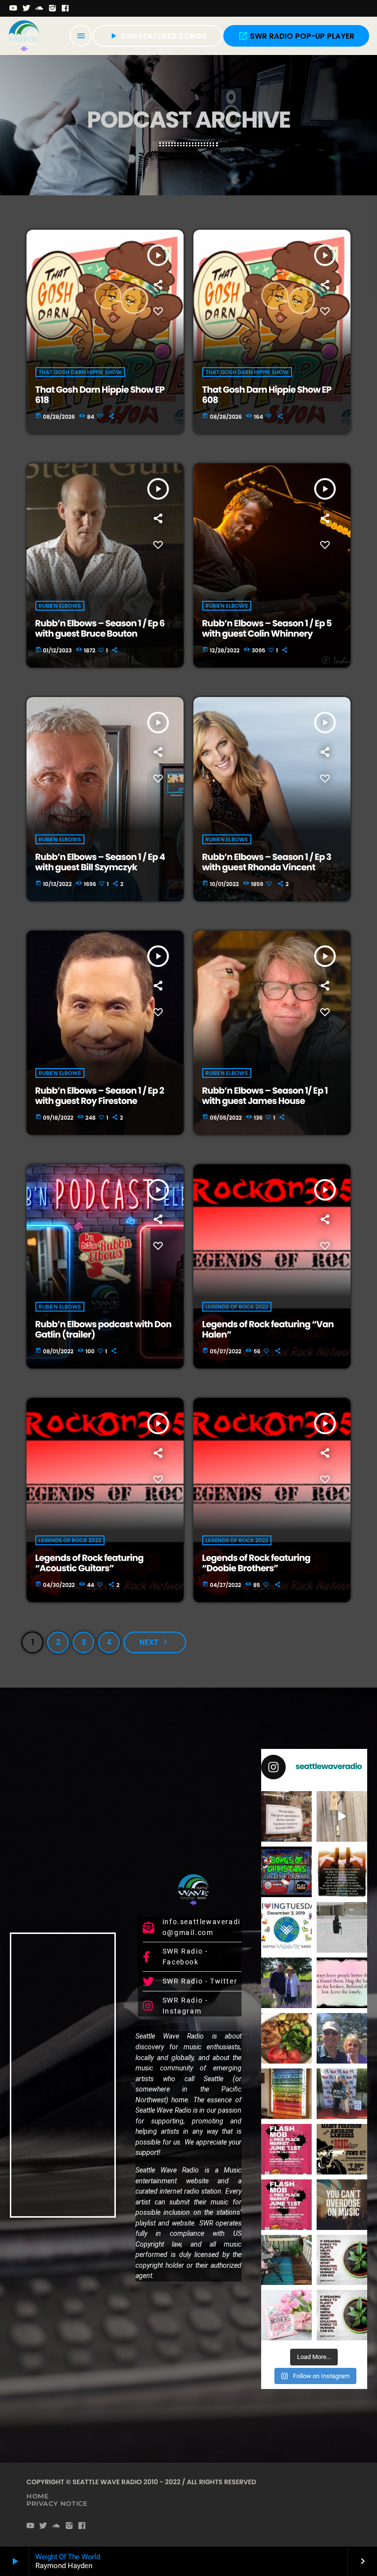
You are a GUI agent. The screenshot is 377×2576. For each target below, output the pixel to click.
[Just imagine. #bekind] (342, 2260)
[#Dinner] (286, 2038)
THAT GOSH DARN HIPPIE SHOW (80, 372)
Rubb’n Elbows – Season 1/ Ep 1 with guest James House (265, 1096)
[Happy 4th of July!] (286, 2094)
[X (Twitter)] (27, 8)
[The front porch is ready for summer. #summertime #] (286, 2260)
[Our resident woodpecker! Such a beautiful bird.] (342, 1816)
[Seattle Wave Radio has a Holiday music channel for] (286, 1872)
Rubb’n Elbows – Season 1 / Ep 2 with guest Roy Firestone (100, 1096)
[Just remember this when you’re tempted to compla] (342, 1927)
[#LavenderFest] (342, 2038)
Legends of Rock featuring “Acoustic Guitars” (90, 1564)
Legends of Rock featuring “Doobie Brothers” (256, 1564)
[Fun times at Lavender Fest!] (286, 1983)
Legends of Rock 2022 (237, 1307)
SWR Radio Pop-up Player (296, 36)
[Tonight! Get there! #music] (342, 2149)
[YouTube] (13, 8)
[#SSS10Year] (342, 2094)
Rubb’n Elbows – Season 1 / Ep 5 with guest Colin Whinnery (267, 629)
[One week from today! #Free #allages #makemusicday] (286, 2149)
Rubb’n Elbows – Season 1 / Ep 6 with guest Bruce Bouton (100, 629)
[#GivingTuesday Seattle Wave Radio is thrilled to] (286, 1927)
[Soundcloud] (40, 8)
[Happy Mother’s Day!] (286, 2315)
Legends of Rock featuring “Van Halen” (268, 1330)
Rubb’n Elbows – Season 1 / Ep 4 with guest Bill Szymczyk (100, 863)
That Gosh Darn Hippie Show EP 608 (267, 395)
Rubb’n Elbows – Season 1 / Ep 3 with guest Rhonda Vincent (267, 863)
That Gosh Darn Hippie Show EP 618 (100, 395)
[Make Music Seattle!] (286, 2205)
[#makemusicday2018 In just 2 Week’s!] (342, 2205)
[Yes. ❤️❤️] (342, 1983)
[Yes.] (342, 1872)
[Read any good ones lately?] (286, 1816)
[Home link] (24, 36)
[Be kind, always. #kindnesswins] (342, 2315)
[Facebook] (66, 8)
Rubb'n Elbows (60, 606)
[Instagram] (53, 8)
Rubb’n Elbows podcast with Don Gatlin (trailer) (104, 1330)
